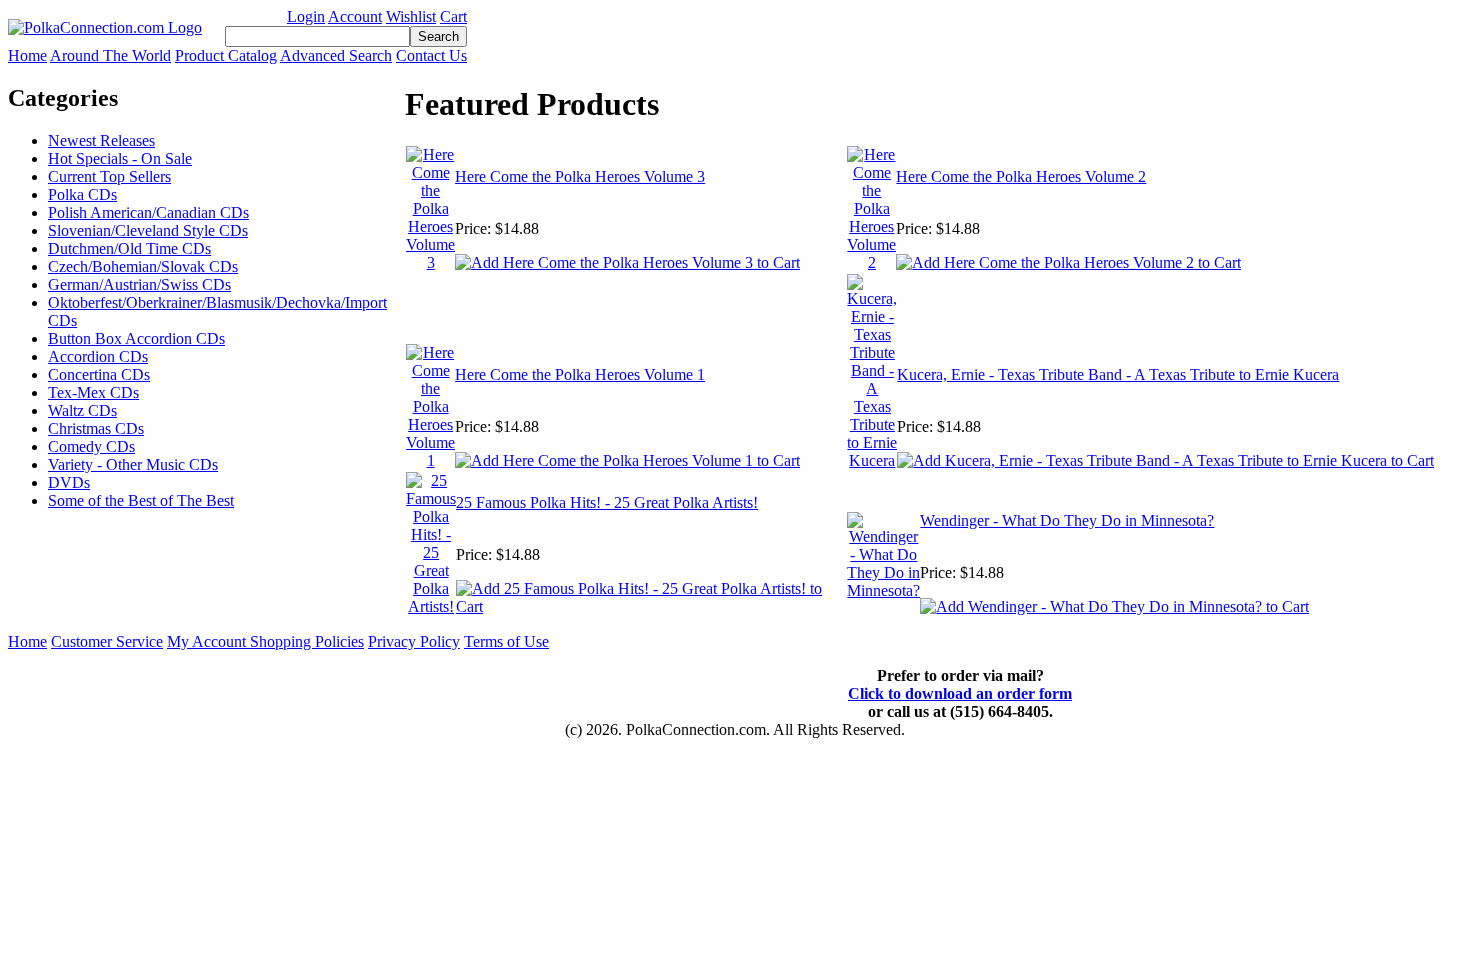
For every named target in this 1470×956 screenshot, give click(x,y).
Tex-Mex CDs (93, 392)
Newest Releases (101, 140)
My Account (208, 641)
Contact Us (431, 55)
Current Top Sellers (109, 176)
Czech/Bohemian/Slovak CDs (143, 266)
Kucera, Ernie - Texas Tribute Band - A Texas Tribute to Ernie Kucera (1118, 374)
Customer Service (107, 641)
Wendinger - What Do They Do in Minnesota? (1067, 520)
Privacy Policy (414, 641)
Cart (453, 16)
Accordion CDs (98, 356)
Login (306, 16)
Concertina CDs (99, 374)
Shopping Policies (307, 641)
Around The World (110, 55)
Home (27, 55)
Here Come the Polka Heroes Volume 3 (580, 176)
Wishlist (411, 16)
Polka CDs (82, 194)
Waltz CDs (82, 410)
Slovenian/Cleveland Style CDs (148, 230)
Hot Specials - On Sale (120, 158)
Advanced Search (336, 55)
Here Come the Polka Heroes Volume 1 (580, 374)
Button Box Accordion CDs (136, 338)
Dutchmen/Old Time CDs (129, 248)
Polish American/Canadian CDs (148, 212)
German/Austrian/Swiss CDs (139, 284)
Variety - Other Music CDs (133, 464)
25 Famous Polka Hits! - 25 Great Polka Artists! (607, 502)
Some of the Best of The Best (141, 500)
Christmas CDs (96, 428)
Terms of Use (506, 641)
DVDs (69, 482)
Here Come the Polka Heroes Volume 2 (1021, 176)
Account (355, 16)
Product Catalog (226, 55)
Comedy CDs (91, 446)
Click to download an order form (960, 693)
